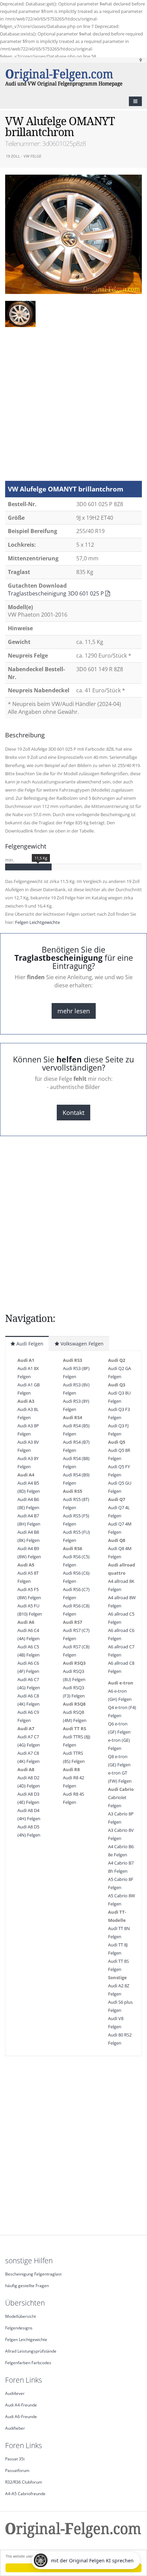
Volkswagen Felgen (81, 1344)
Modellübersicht (21, 2316)
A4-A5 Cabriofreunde (25, 2493)
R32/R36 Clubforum (24, 2482)
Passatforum (17, 2470)
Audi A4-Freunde (21, 2405)
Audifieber (15, 2428)
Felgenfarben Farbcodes (28, 2362)
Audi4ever (15, 2393)
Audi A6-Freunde (21, 2416)
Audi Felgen (29, 1344)
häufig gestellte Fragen (27, 2285)
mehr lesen (74, 1011)
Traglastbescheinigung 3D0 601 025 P (57, 593)
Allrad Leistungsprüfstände (31, 2351)
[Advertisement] (73, 407)
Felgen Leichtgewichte (37, 922)
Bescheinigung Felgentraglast (33, 2274)
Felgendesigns (19, 2328)
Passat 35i (15, 2459)
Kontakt (73, 1113)
